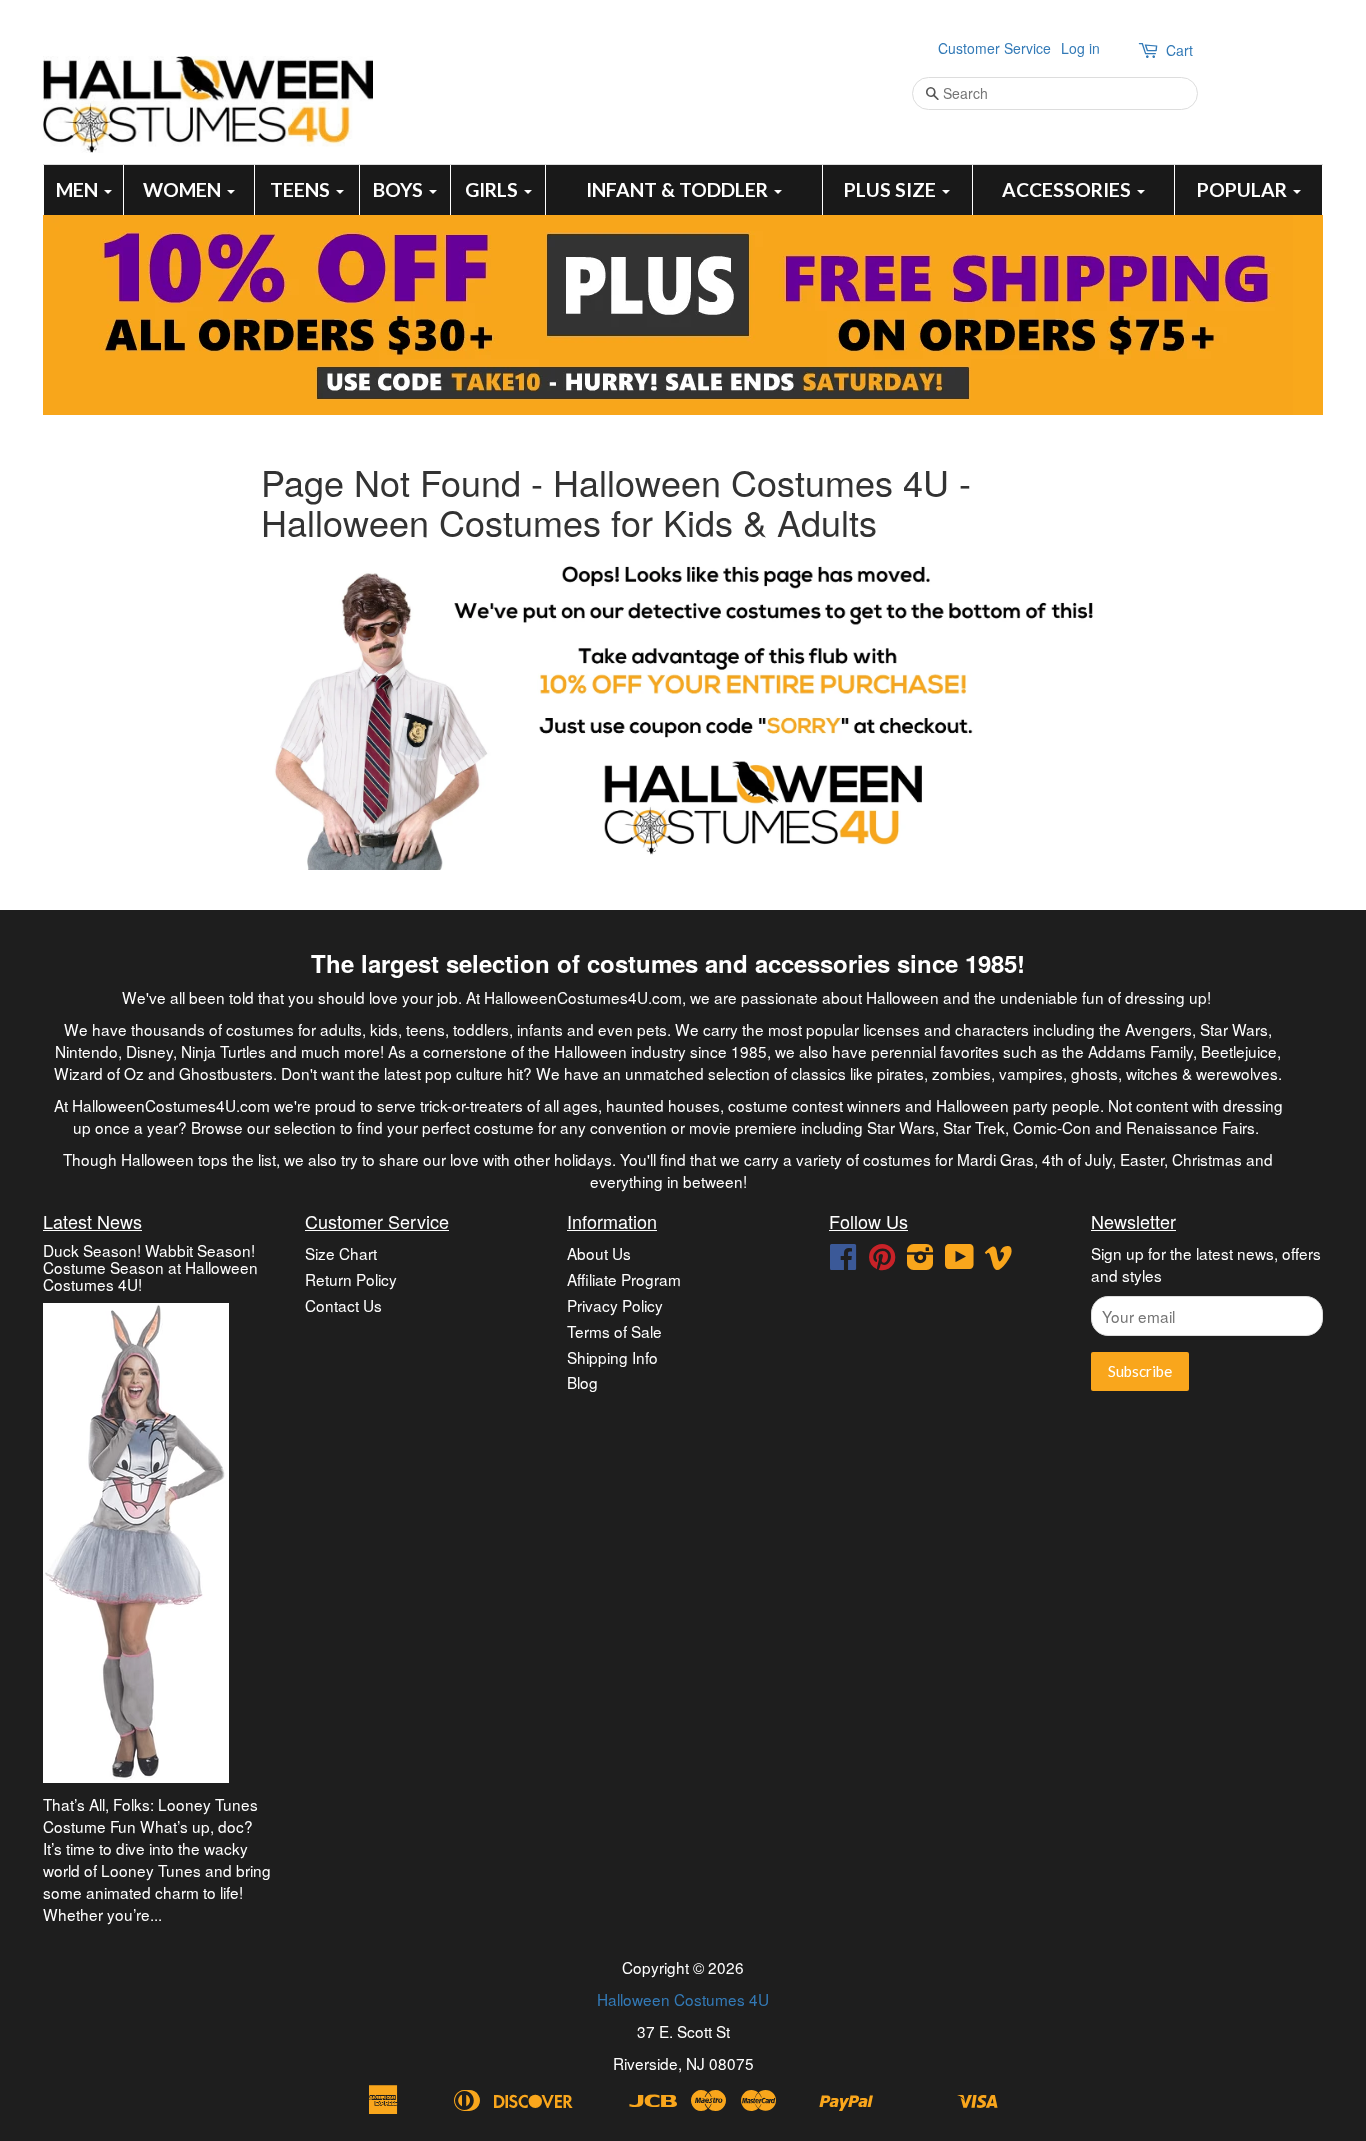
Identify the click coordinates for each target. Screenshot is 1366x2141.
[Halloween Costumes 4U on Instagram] (920, 1261)
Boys (400, 189)
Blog (582, 1382)
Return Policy (351, 1279)
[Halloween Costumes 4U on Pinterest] (882, 1261)
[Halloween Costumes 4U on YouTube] (959, 1261)
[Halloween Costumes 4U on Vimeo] (999, 1261)
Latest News (92, 1221)
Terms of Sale (614, 1331)
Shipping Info (612, 1357)
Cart (1179, 50)
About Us (599, 1253)
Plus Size (892, 189)
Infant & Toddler (679, 189)
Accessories (1068, 189)
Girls (493, 189)
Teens (302, 189)
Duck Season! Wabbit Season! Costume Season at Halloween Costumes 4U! (150, 1267)
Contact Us (343, 1305)
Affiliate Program (624, 1279)
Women (184, 189)
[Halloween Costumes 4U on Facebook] (843, 1261)
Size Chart (341, 1253)
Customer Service (994, 48)
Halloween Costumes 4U (683, 1999)
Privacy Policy (615, 1305)
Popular (1244, 189)
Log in (1080, 48)
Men (79, 189)
